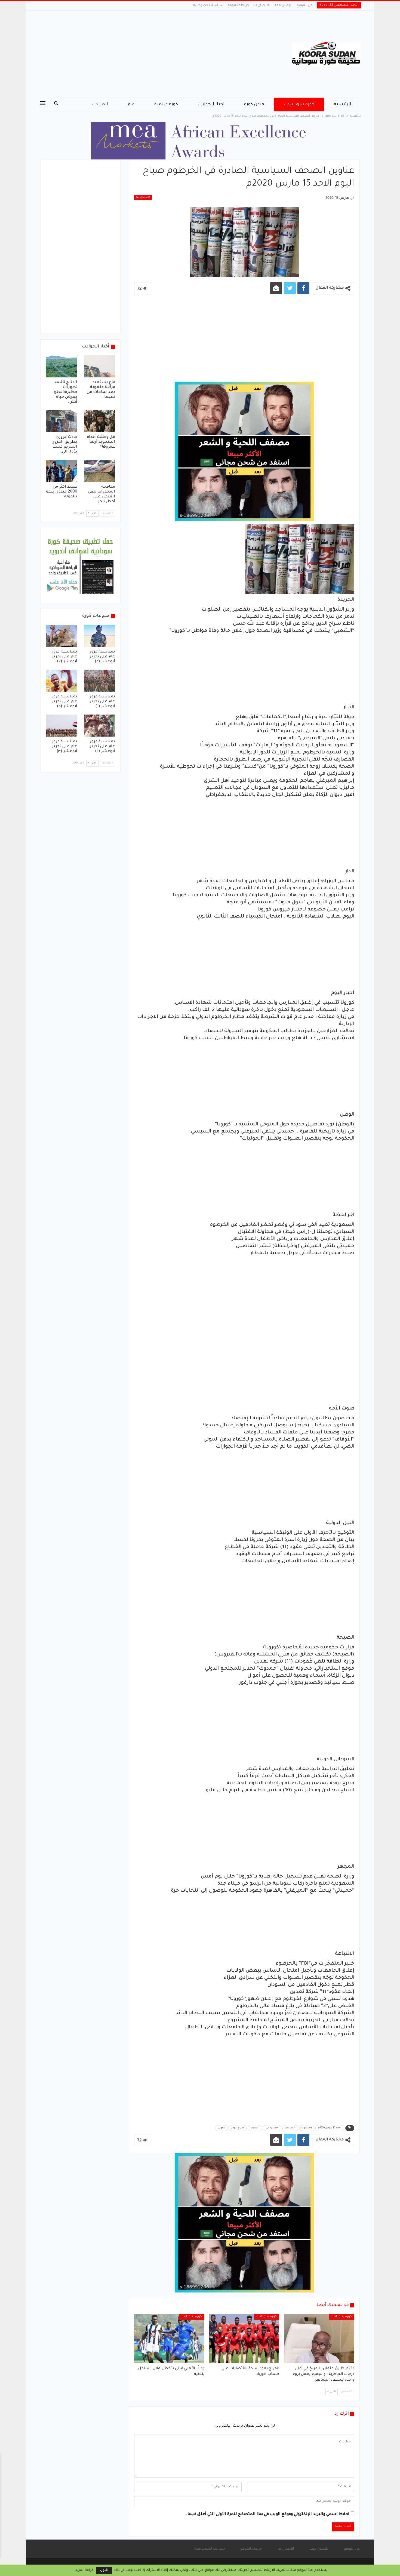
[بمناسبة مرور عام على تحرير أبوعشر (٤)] (100, 726)
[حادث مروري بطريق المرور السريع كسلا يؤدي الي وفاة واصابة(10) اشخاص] (61, 421)
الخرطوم (307, 2128)
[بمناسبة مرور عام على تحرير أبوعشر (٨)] (100, 636)
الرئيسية (343, 104)
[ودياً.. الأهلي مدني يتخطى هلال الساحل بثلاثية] (169, 2338)
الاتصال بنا (261, 5)
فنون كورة (254, 104)
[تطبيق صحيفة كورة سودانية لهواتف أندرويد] (80, 566)
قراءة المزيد (84, 2570)
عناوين (221, 2128)
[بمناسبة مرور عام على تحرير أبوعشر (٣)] (61, 726)
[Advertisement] (145, 54)
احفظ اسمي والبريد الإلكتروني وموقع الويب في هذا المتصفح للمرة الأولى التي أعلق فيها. (268, 2515)
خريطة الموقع (238, 5)
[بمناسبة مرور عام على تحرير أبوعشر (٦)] (100, 681)
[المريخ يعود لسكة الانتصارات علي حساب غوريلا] (244, 2338)
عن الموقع (305, 5)
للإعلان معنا (283, 5)
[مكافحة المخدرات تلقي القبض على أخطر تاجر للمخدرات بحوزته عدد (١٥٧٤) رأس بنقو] (100, 471)
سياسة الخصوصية (208, 5)
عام (131, 104)
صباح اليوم (238, 2128)
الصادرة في (272, 2128)
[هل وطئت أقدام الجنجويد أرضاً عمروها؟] (100, 421)
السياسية (290, 2128)
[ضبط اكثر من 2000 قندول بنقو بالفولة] (61, 471)
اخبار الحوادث (211, 104)
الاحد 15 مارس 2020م (330, 2128)
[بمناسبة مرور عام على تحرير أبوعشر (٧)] (61, 636)
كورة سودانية (301, 104)
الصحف (255, 2128)
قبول (104, 2570)
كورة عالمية (166, 104)
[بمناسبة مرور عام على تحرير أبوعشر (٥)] (61, 681)
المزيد (102, 104)
